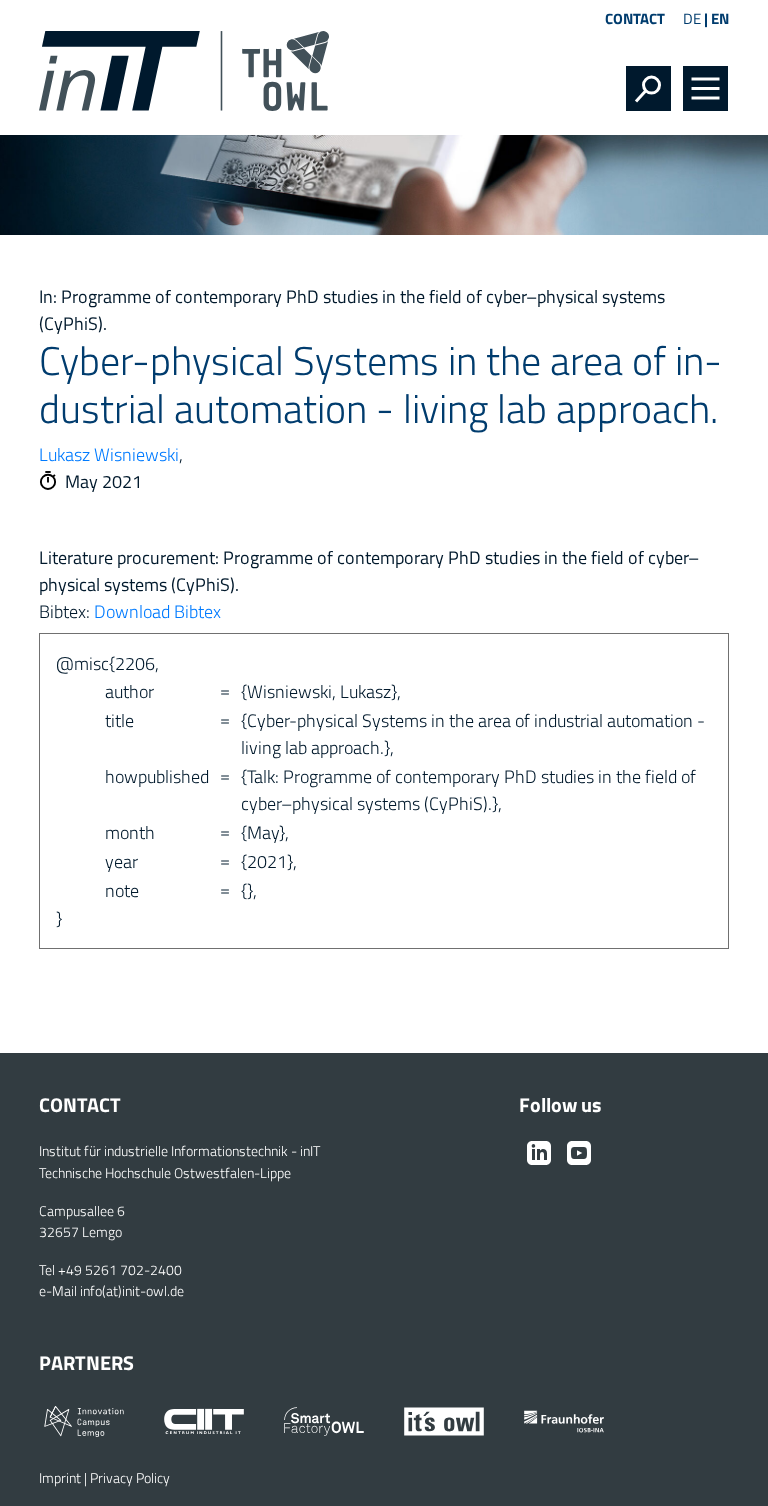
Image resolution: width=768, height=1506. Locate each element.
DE (692, 18)
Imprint (60, 1478)
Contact (635, 18)
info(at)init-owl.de (132, 1291)
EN (720, 18)
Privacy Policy (130, 1478)
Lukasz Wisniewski (109, 454)
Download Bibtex (157, 611)
